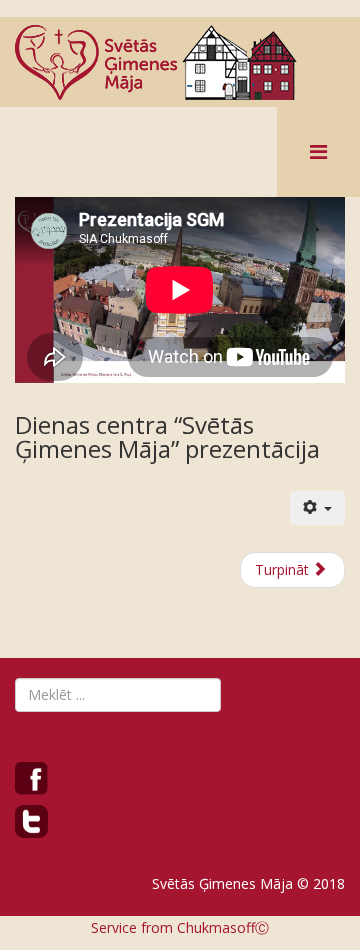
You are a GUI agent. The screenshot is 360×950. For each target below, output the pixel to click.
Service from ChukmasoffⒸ (180, 927)
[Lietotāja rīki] (318, 508)
